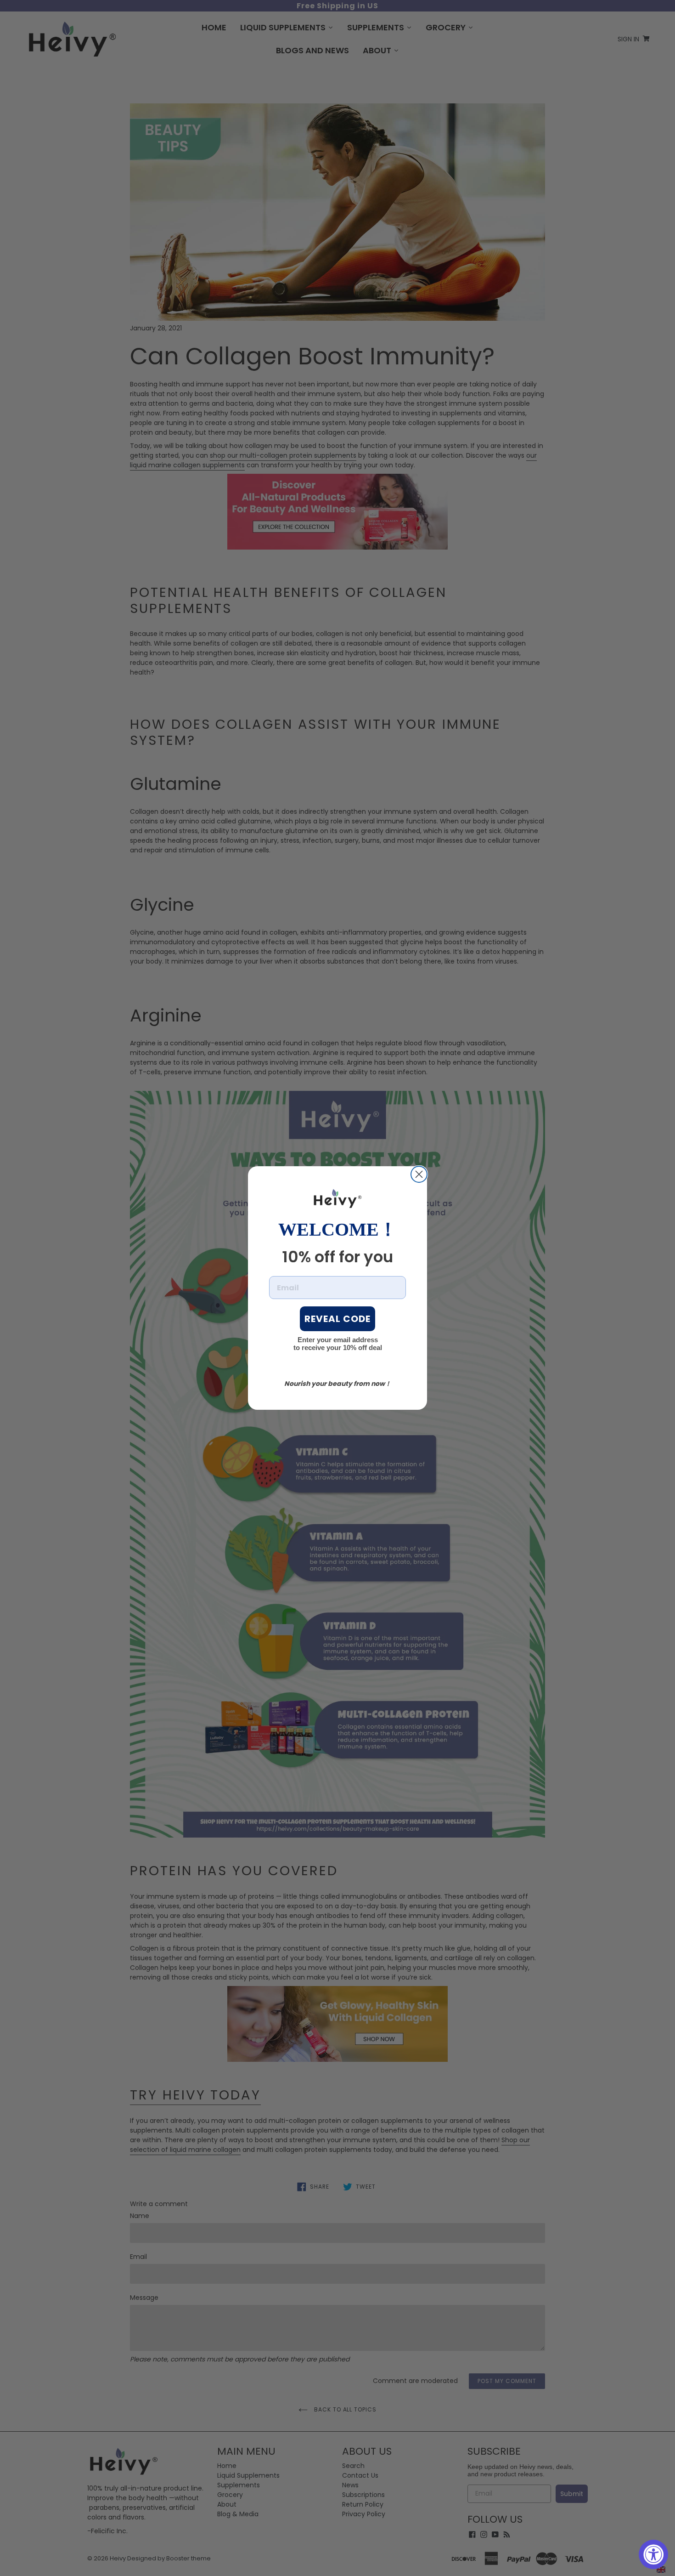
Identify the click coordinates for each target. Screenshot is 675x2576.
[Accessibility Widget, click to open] (653, 2554)
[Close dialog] (419, 1174)
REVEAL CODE (337, 1319)
